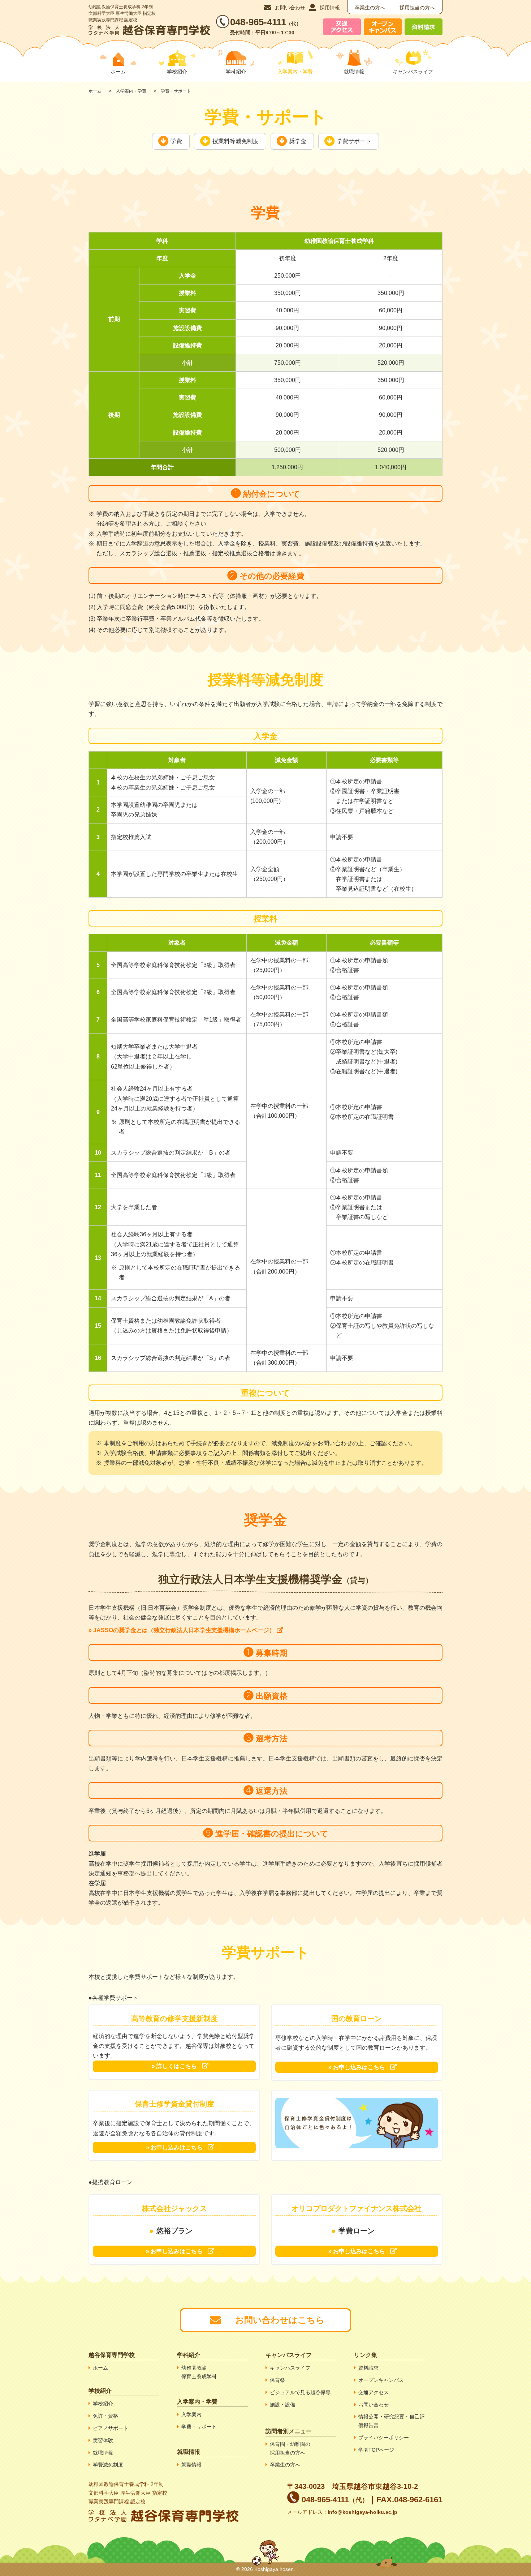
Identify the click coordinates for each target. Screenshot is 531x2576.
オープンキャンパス (381, 2380)
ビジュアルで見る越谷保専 (300, 2392)
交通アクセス (374, 2392)
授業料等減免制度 (236, 141)
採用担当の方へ (417, 8)
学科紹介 (236, 72)
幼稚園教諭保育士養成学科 (199, 2372)
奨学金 (298, 141)
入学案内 (191, 2414)
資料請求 (368, 2368)
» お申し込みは (357, 2067)
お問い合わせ (290, 8)
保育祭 (277, 2380)
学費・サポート (199, 2427)
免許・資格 (105, 2416)
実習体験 (103, 2440)
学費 (176, 141)
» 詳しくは (174, 2066)
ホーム (95, 91)
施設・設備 (282, 2405)
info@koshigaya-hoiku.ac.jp (362, 2512)
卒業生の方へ (370, 8)
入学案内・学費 (131, 91)
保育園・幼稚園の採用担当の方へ (290, 2448)
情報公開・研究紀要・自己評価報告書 (392, 2421)
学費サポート (354, 141)
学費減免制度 (108, 2465)
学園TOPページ (376, 2450)
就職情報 (354, 72)
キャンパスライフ (413, 72)
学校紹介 (177, 72)
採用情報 (330, 8)
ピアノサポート (111, 2428)
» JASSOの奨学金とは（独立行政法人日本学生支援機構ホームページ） (182, 1630)
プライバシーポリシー (384, 2438)
